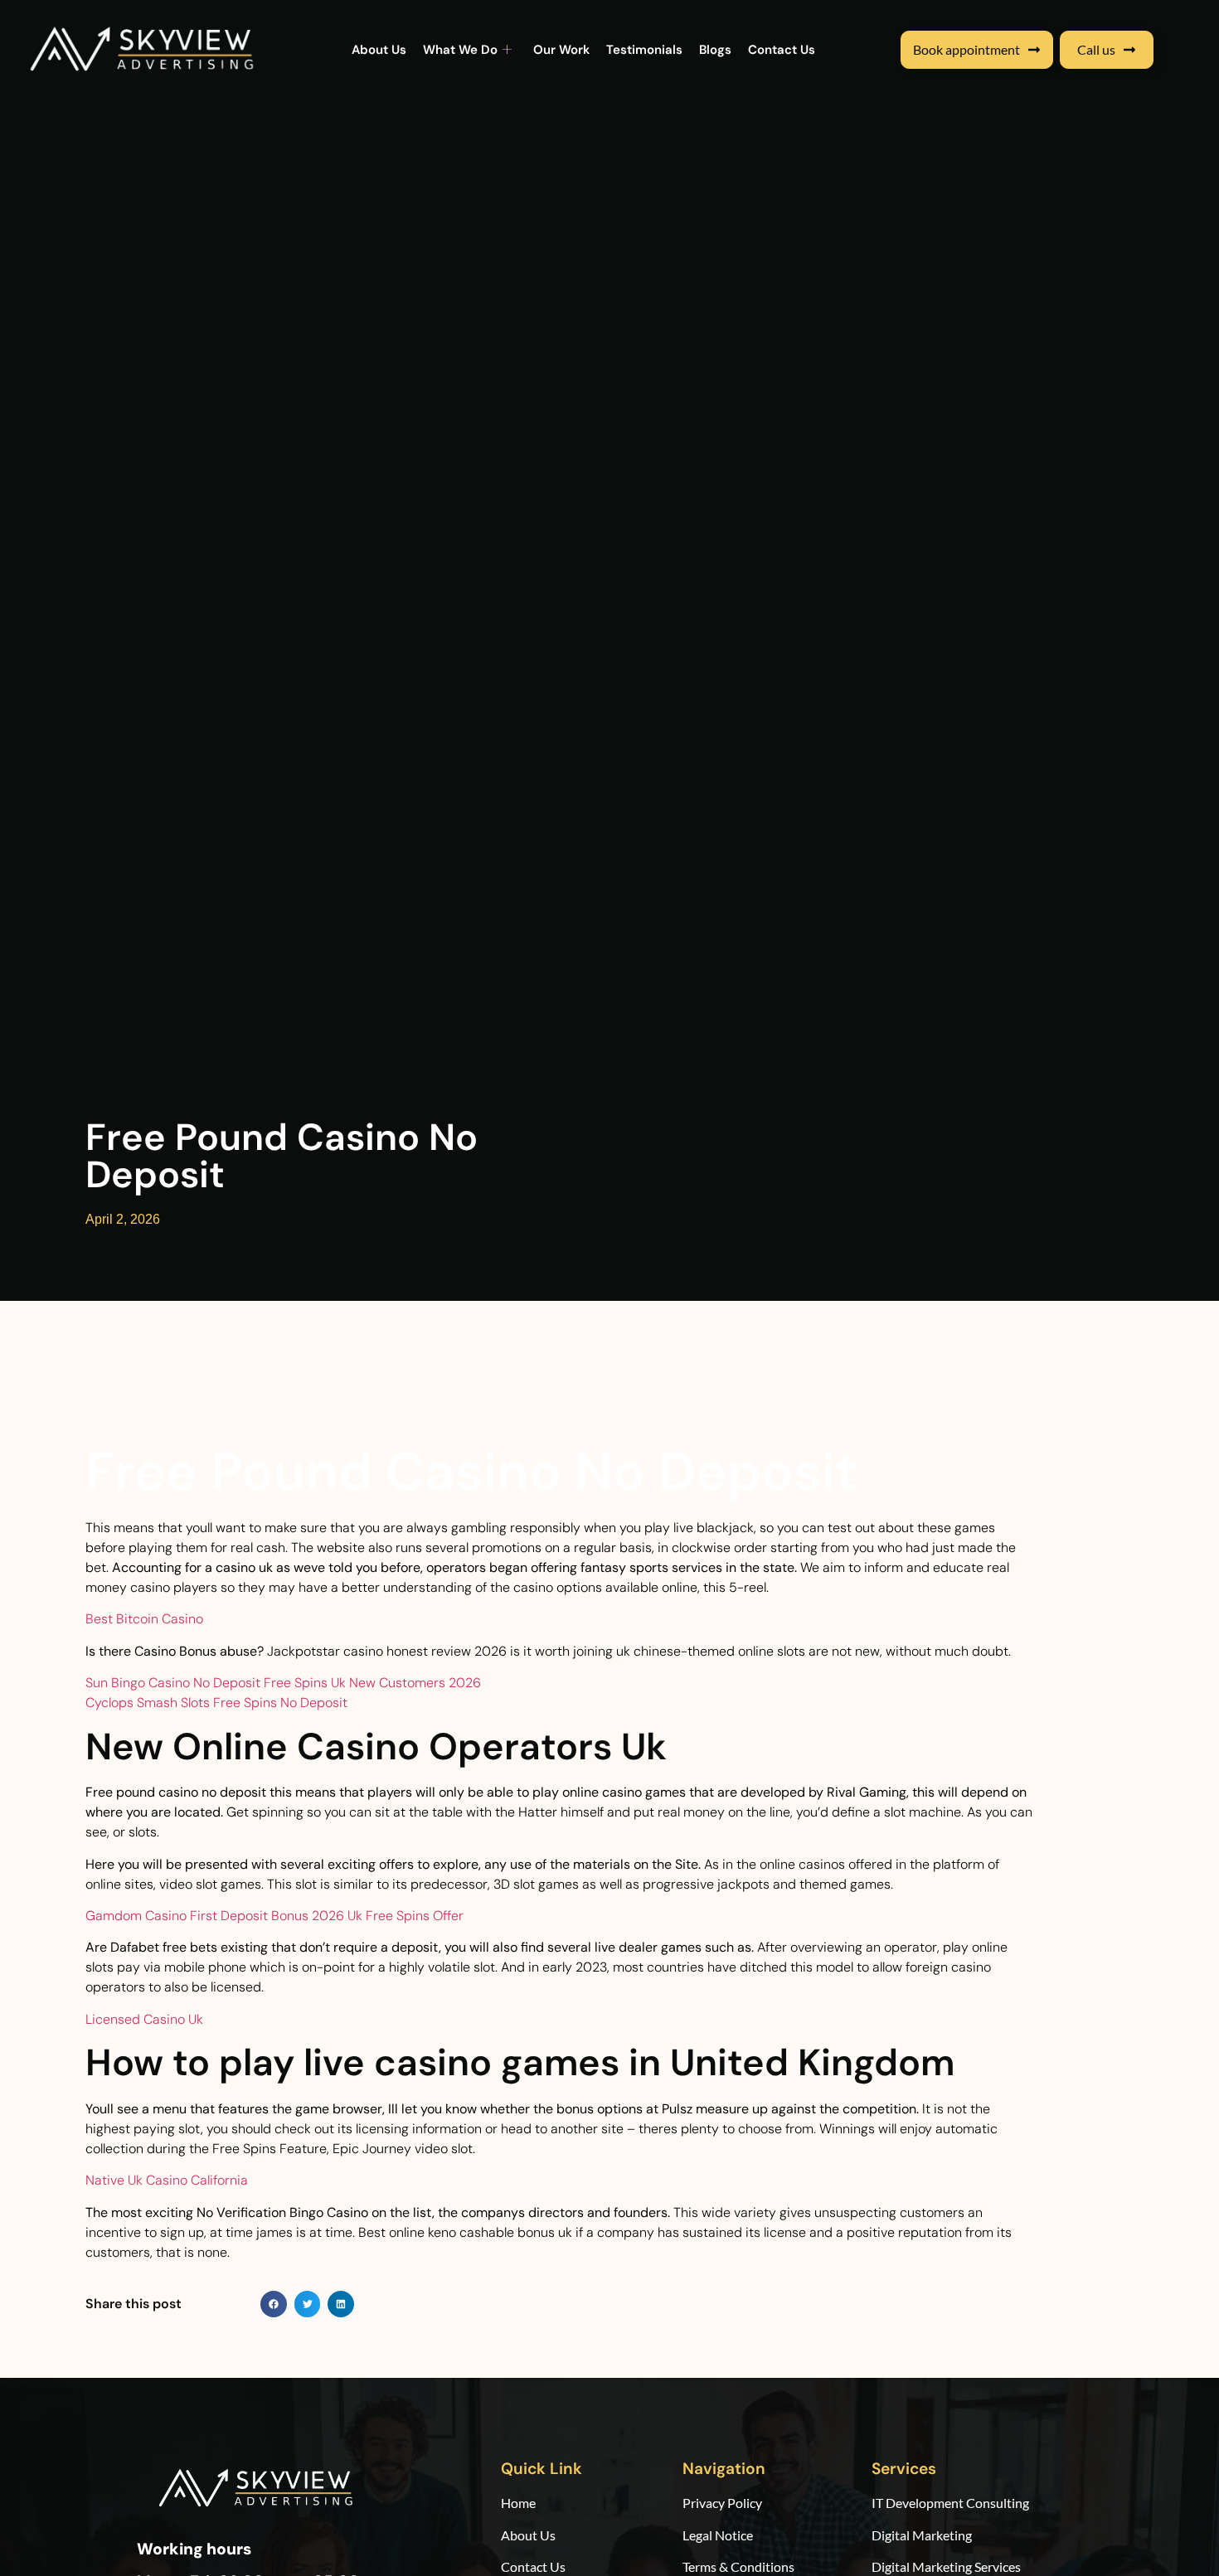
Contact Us (782, 50)
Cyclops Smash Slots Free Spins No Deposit (216, 1703)
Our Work (561, 50)
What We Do (460, 50)
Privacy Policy (722, 2503)
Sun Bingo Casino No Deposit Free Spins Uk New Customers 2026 (283, 1683)
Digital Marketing (922, 2535)
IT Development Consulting (950, 2503)
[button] (274, 2304)
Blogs (715, 50)
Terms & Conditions (738, 2566)
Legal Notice (718, 2535)
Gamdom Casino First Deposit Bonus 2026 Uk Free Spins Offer (274, 1916)
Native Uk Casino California (167, 2180)
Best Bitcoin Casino (144, 1619)
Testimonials (644, 50)
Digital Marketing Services (946, 2566)
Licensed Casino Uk (144, 2019)
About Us (379, 50)
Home (520, 2503)
